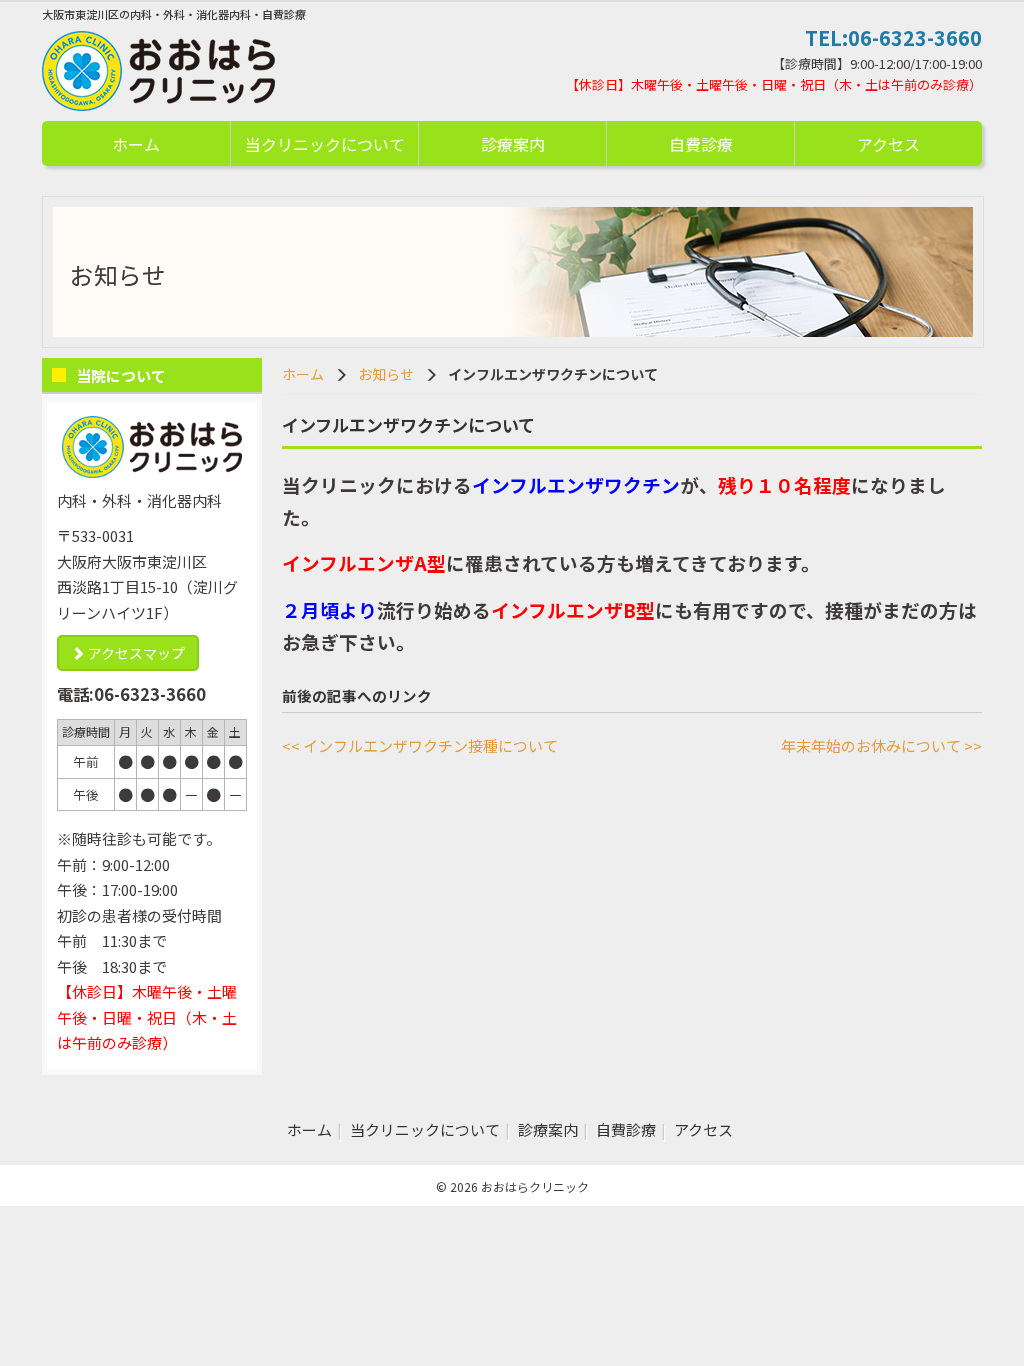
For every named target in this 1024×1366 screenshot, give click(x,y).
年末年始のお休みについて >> (881, 745)
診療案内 (513, 144)
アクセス (888, 144)
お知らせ (386, 374)
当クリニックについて (325, 144)
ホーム (136, 144)
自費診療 (701, 144)
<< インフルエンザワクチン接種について (420, 745)
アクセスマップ (135, 653)
